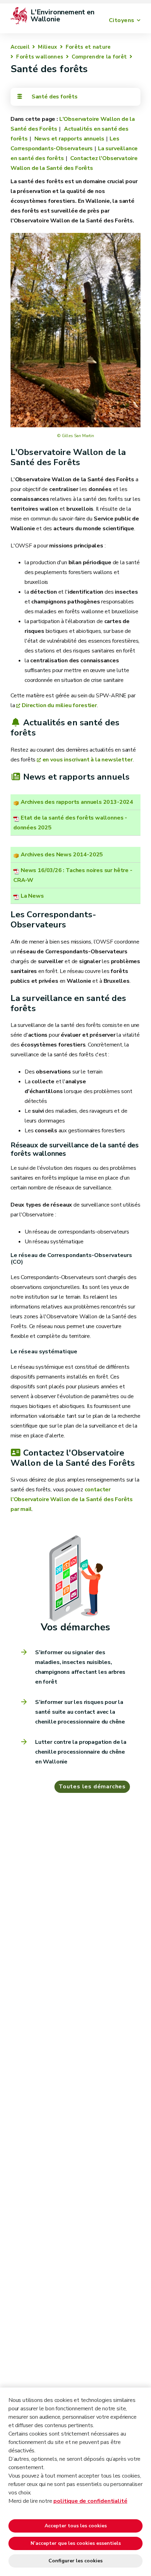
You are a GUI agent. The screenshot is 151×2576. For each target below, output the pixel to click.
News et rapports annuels (69, 139)
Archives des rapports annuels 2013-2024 (77, 802)
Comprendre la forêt (99, 57)
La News (32, 896)
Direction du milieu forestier (59, 705)
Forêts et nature (88, 47)
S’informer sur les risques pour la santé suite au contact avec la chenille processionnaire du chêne (80, 1712)
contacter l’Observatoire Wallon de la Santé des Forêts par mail (72, 1499)
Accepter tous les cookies (76, 2526)
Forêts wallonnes (40, 57)
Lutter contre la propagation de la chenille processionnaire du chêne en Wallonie (81, 1752)
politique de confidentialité (90, 2501)
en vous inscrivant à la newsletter (88, 760)
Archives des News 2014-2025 (62, 855)
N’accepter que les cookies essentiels (76, 2543)
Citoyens (122, 20)
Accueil (20, 47)
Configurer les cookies (75, 2561)
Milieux (47, 47)
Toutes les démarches (92, 1787)
